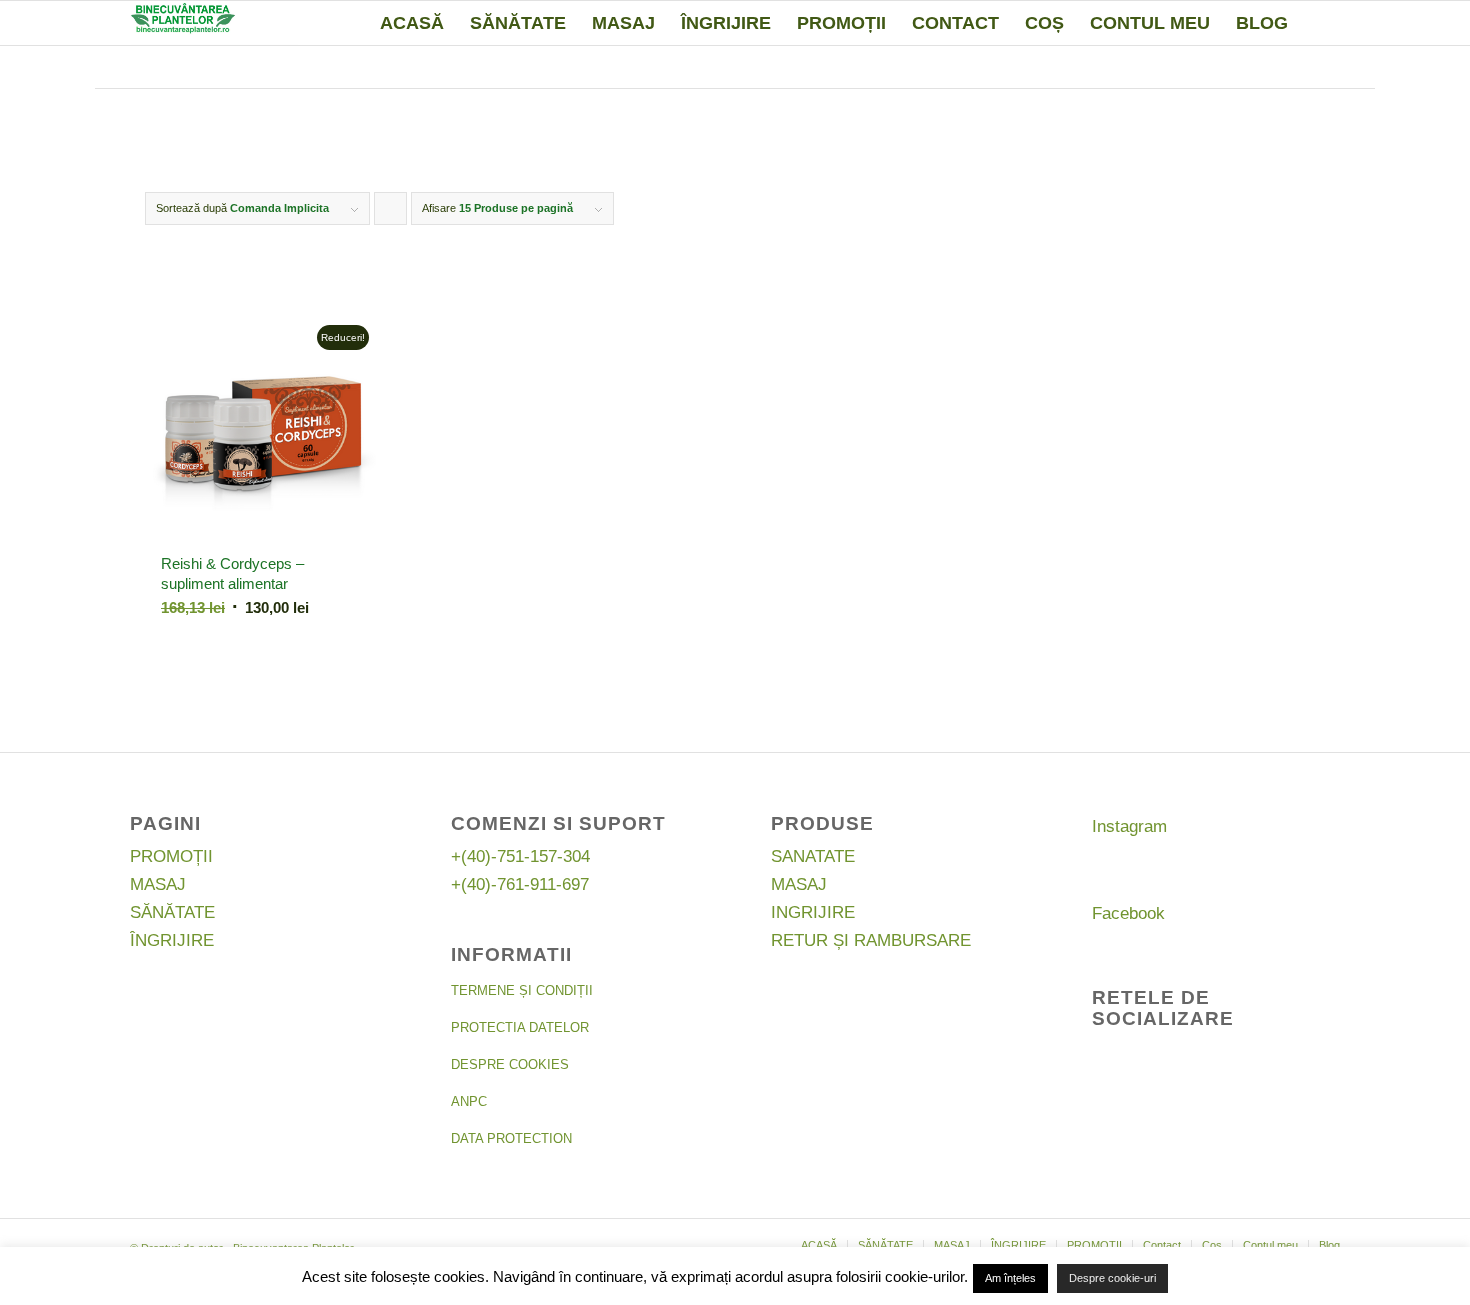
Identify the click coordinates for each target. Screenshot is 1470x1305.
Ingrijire (813, 912)
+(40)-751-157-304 (520, 856)
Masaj (158, 884)
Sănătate (172, 912)
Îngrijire (172, 940)
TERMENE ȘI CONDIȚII (522, 990)
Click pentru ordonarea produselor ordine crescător (391, 213)
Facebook (1128, 913)
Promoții (171, 856)
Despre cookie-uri (1112, 1278)
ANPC (469, 1101)
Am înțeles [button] (1010, 1278)
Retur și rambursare (871, 940)
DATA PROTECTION (511, 1138)
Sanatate (813, 856)
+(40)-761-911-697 (520, 884)
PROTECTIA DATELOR (520, 1027)
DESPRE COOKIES (510, 1064)
